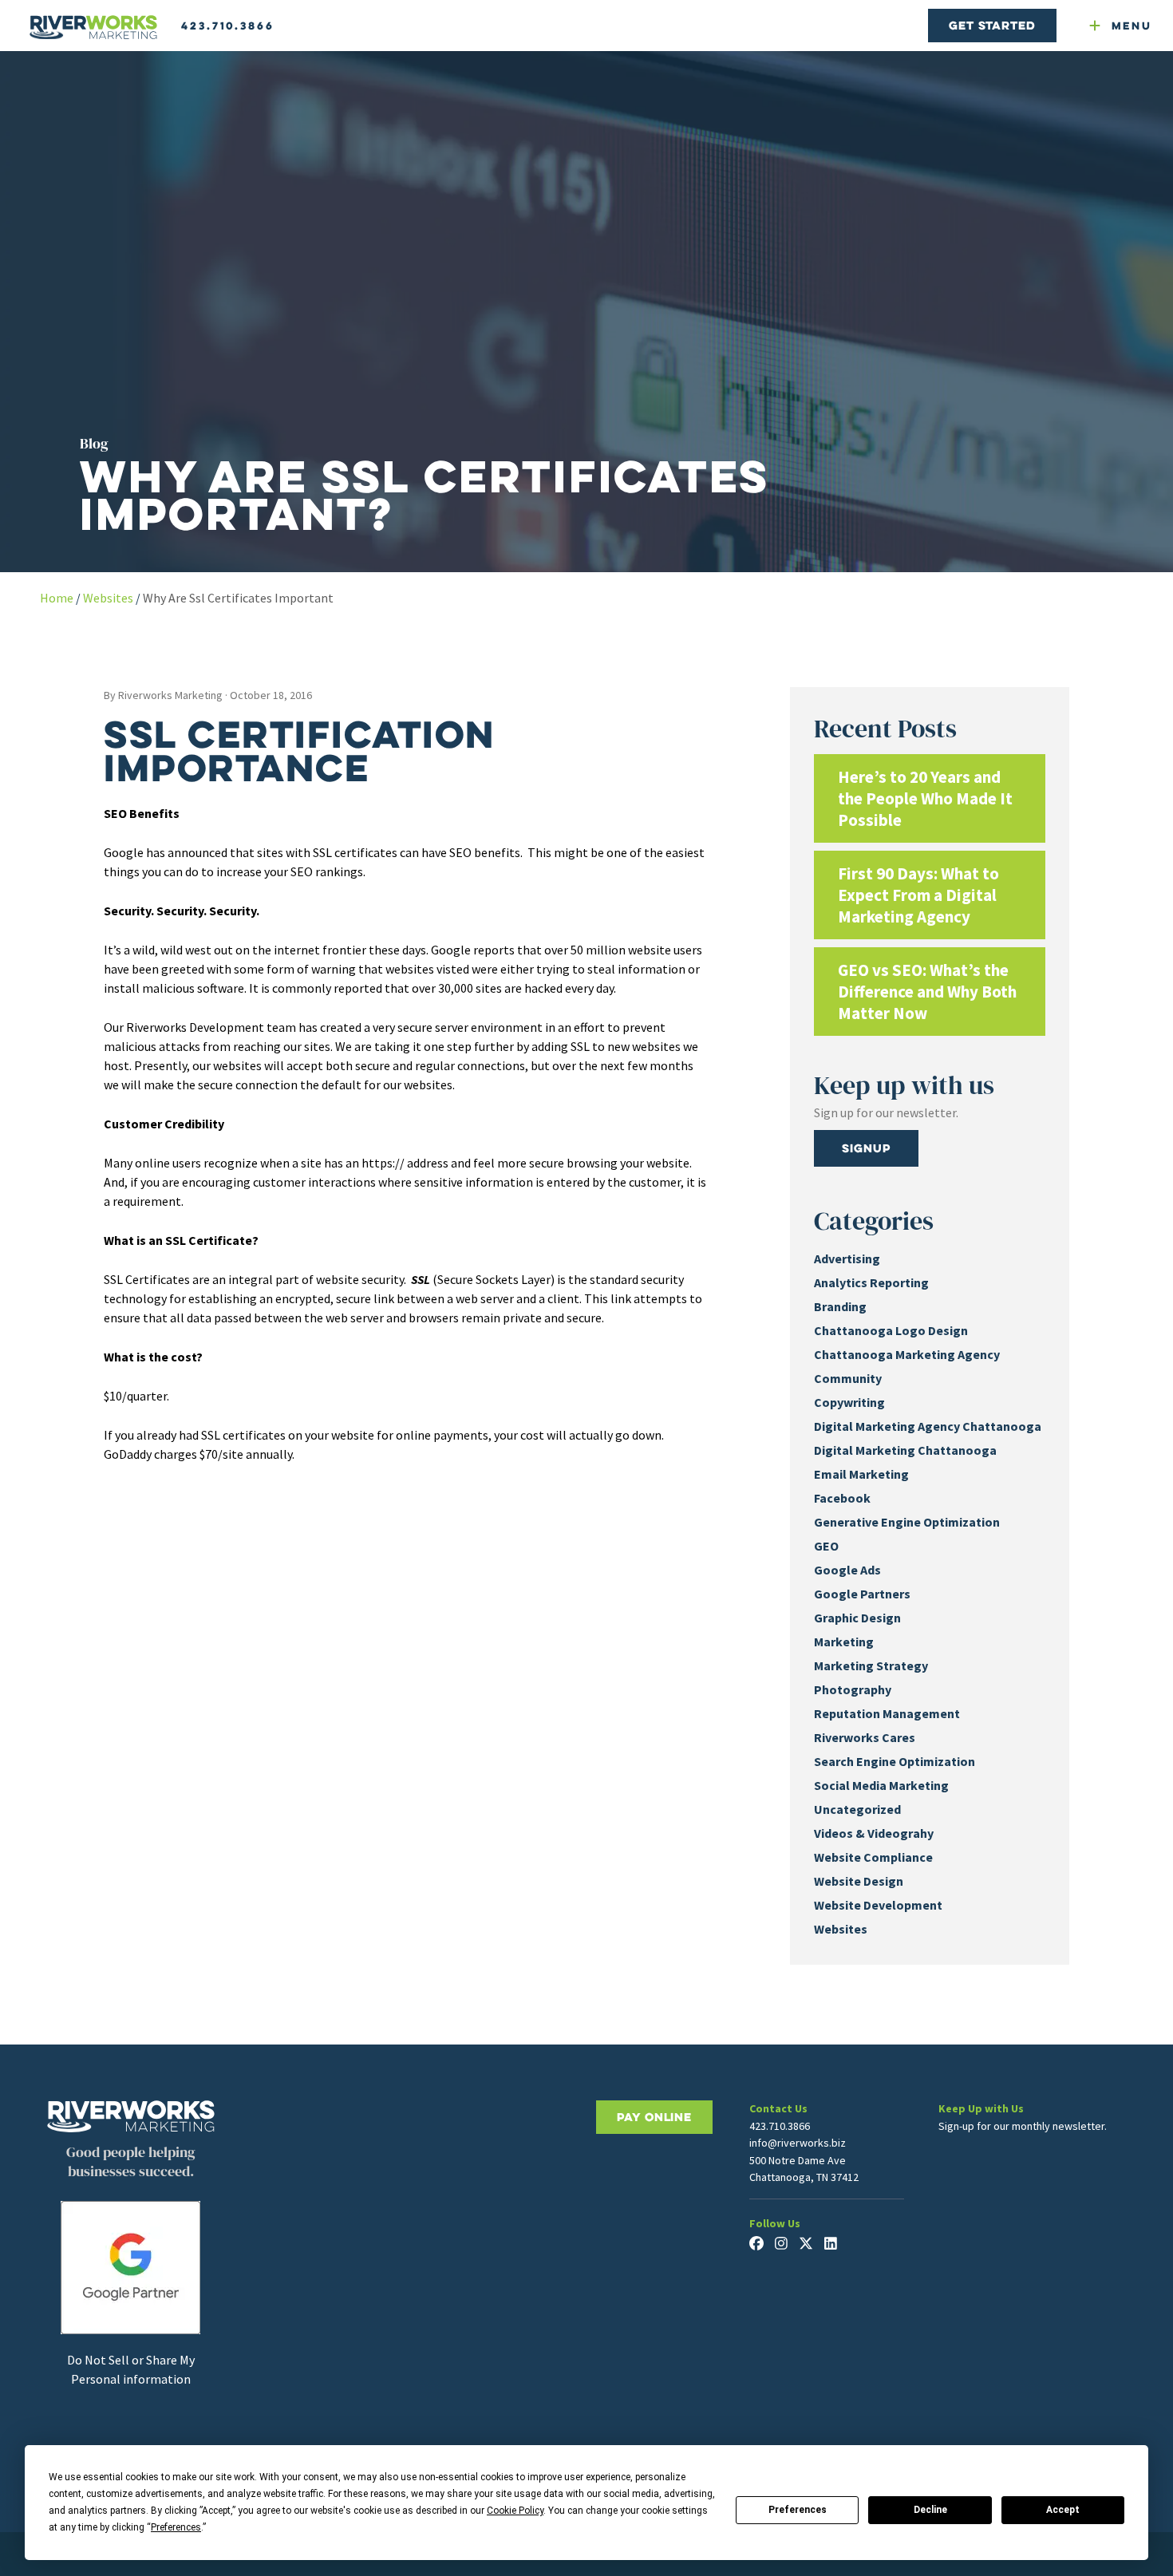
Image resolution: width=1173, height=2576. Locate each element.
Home (57, 598)
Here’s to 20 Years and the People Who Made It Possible (925, 798)
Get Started (992, 25)
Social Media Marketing (881, 1785)
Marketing (844, 1642)
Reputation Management (887, 1713)
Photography (853, 1689)
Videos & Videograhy (874, 1833)
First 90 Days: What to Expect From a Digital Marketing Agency (918, 895)
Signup (866, 1148)
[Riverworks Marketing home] (93, 28)
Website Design (859, 1881)
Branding (840, 1306)
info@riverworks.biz (798, 2143)
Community (848, 1378)
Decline (930, 2510)
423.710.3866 (228, 26)
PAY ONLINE (654, 2117)
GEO (826, 1546)
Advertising (847, 1258)
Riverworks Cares (865, 1737)
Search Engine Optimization (895, 1761)
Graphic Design (857, 1618)
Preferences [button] (176, 2527)
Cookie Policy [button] (515, 2511)
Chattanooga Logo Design (891, 1330)
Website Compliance (873, 1857)
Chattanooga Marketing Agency (907, 1354)
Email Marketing (861, 1474)
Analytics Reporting (871, 1282)
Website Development (878, 1905)
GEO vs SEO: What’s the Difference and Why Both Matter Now (927, 992)
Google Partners (862, 1594)
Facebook (842, 1498)
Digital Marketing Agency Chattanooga (928, 1426)
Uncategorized (857, 1809)
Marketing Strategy (871, 1665)
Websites (108, 598)
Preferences (798, 2510)
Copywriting (849, 1402)
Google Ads (847, 1570)
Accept (1063, 2510)
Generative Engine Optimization (907, 1522)
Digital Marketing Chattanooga (905, 1450)
